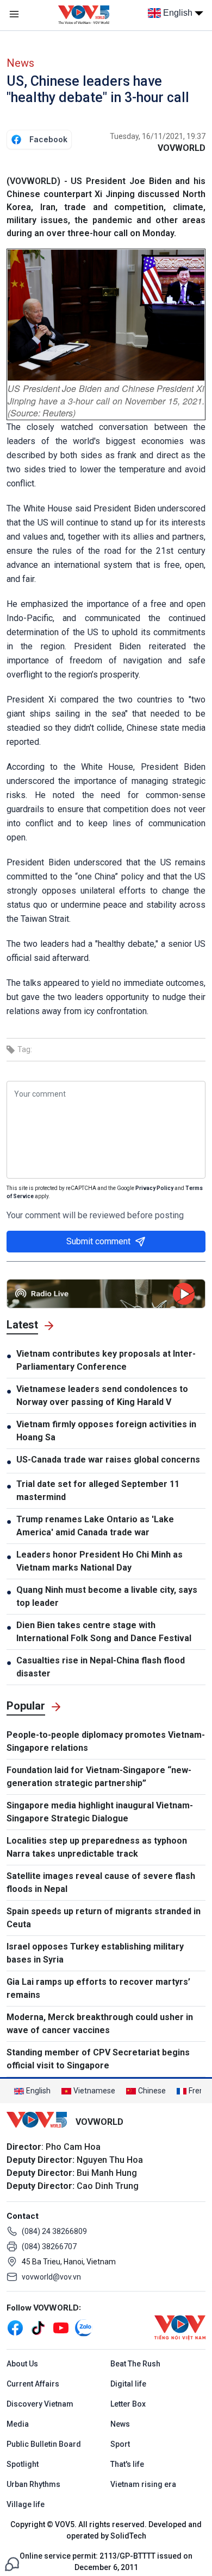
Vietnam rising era (143, 2484)
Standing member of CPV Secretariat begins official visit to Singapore (98, 2059)
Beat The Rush (135, 2364)
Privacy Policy (154, 1188)
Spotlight (23, 2464)
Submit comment (98, 1241)
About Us (22, 2364)
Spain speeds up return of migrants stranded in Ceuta (104, 1918)
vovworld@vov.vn (51, 2277)
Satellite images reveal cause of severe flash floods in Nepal (101, 1882)
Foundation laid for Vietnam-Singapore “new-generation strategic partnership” (99, 1777)
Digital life (128, 2384)
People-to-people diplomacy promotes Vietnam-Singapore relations (106, 1741)
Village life (26, 2504)
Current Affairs (33, 2384)
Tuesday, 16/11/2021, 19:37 (158, 136)
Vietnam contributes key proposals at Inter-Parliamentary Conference (106, 1360)
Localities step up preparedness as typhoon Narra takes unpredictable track (97, 1847)
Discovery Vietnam (40, 2404)
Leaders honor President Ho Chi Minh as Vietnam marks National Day (99, 1561)
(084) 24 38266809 (54, 2231)
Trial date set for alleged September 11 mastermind (98, 1490)
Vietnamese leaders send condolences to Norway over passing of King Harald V (102, 1395)
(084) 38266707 (49, 2246)
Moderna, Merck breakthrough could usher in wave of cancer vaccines (100, 2024)
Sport (120, 2444)
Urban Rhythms (33, 2484)
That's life (127, 2464)
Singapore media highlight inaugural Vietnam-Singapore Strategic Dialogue (100, 1812)
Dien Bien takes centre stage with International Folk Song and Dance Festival (104, 1632)
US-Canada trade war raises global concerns (108, 1460)
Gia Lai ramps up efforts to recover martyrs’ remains (98, 1988)
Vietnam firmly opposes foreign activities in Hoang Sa (106, 1431)
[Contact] (12, 2563)
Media (18, 2424)
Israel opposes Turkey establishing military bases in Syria (95, 1953)
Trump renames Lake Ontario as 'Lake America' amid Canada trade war (95, 1526)
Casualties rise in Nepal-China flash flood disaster (101, 1667)
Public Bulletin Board (44, 2444)
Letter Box (128, 2404)
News (20, 63)
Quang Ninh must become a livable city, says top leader (107, 1596)
